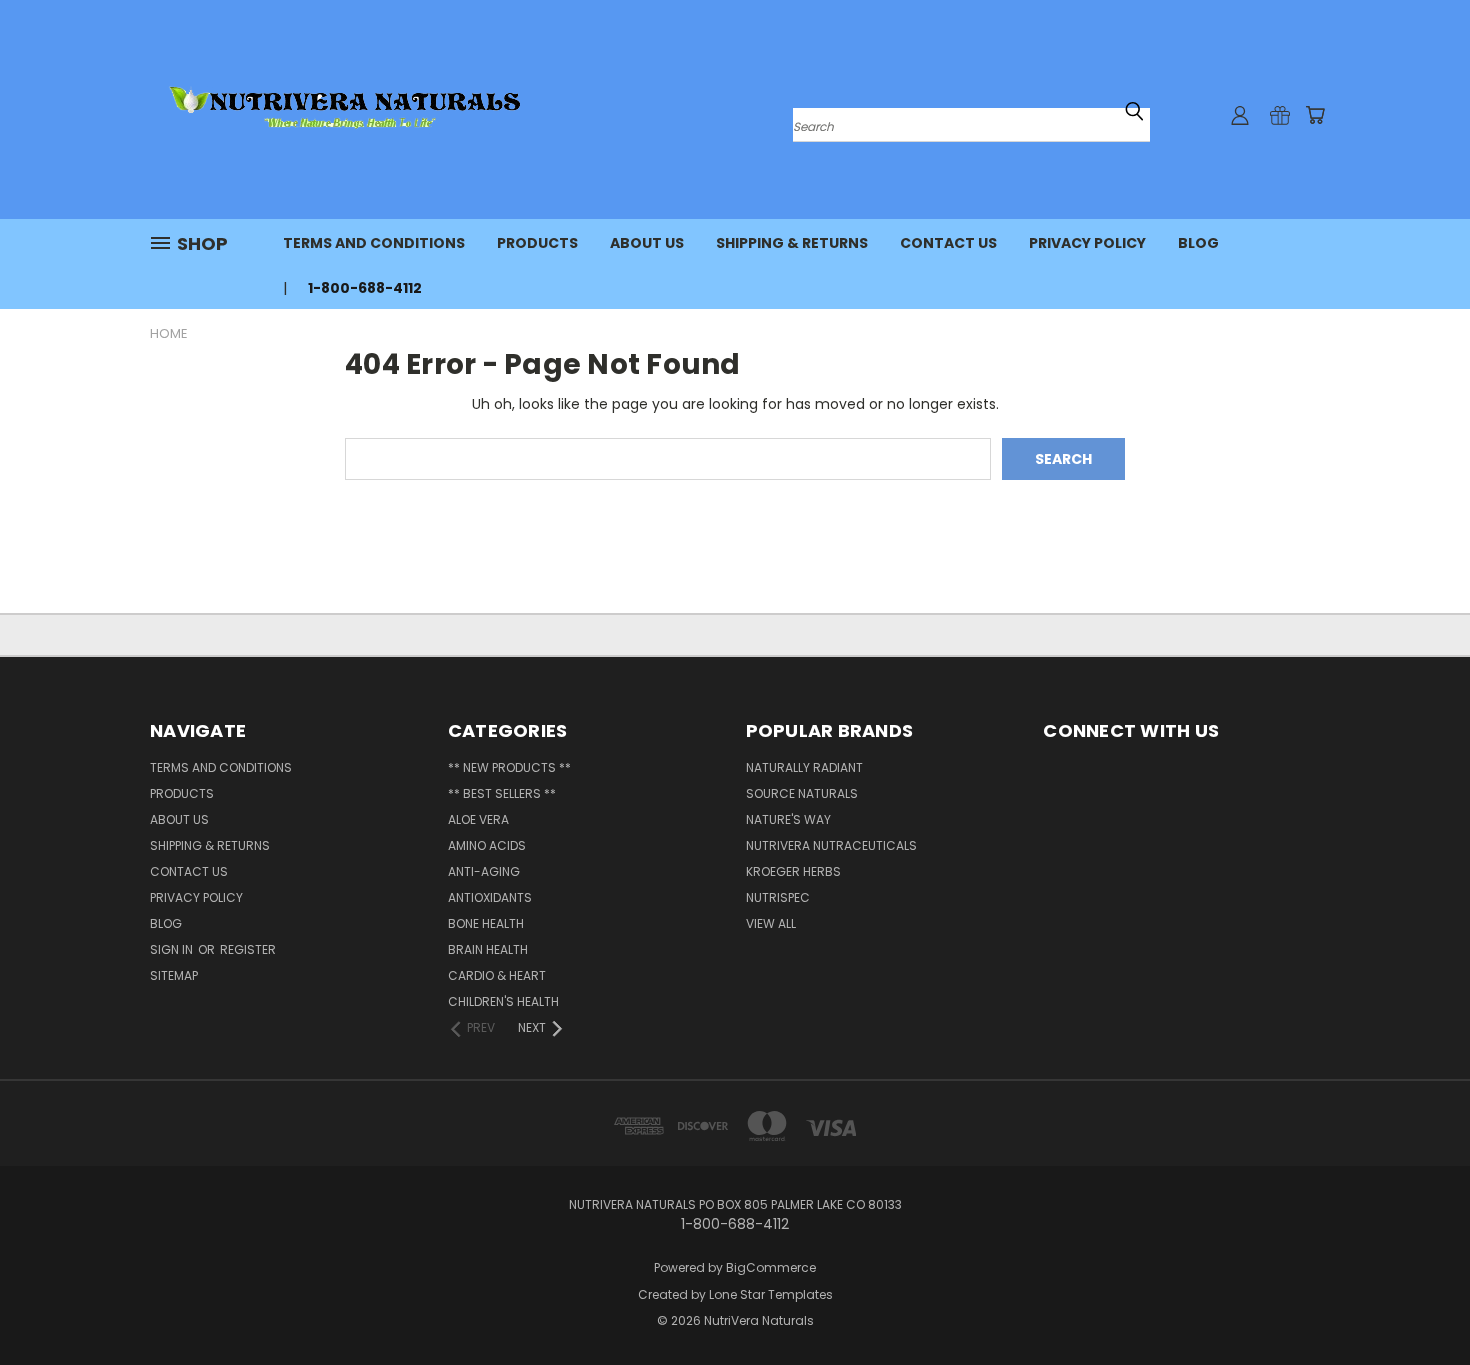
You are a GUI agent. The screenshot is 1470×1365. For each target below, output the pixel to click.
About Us (647, 243)
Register (248, 949)
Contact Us (948, 243)
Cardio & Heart (497, 975)
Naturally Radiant (804, 767)
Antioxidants (490, 897)
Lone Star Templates (771, 1294)
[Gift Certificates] (1280, 115)
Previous (1417, 1302)
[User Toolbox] (1240, 115)
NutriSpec (778, 897)
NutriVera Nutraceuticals (831, 845)
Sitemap (174, 975)
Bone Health (486, 923)
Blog (1198, 243)
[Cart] (1315, 115)
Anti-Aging (484, 871)
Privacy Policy (1087, 243)
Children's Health (503, 1001)
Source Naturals (802, 793)
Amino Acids (487, 845)
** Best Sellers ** (502, 793)
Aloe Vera (478, 819)
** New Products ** (509, 767)
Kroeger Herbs (793, 871)
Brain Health (488, 949)
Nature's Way (788, 819)
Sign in (173, 949)
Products (537, 243)
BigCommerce (771, 1267)
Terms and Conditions (374, 243)
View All (771, 923)
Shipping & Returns (792, 243)
